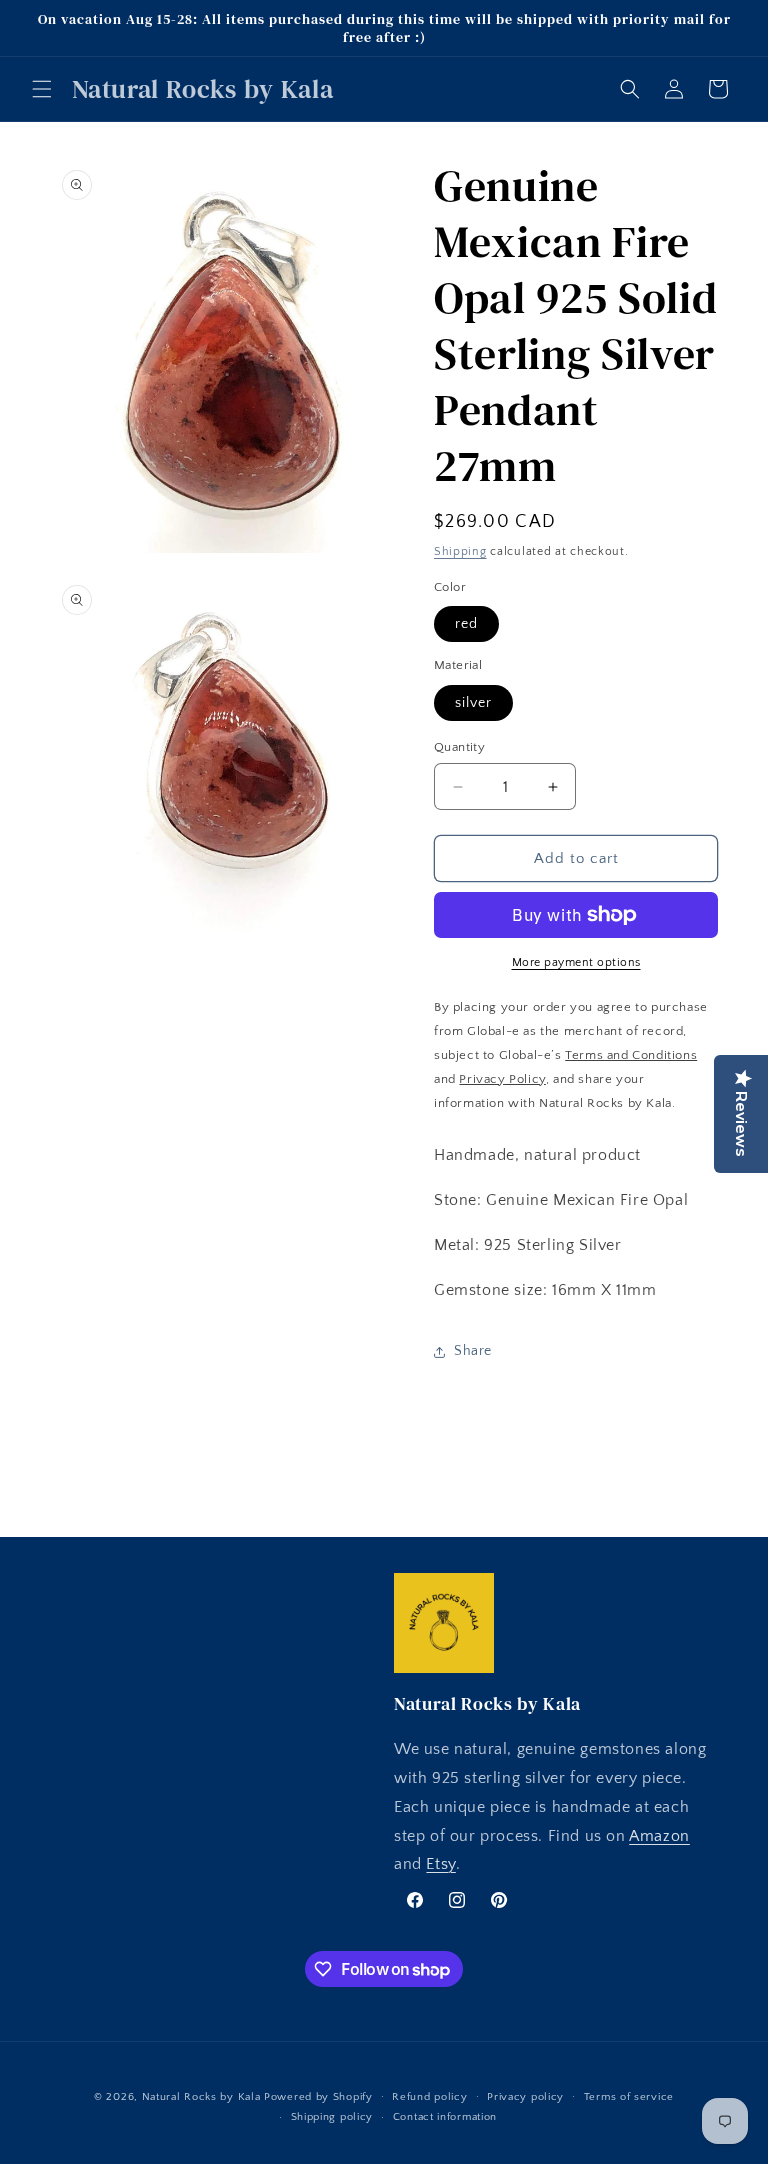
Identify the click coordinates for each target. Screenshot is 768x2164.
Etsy (440, 1864)
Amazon (659, 1836)
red (466, 624)
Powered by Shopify (318, 2097)
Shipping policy (332, 2117)
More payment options (576, 962)
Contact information (445, 2117)
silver (473, 703)
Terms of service (629, 2097)
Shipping (460, 551)
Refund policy (429, 2097)
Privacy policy (525, 2097)
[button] (42, 89)
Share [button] (473, 1351)
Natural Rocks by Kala (201, 2097)
